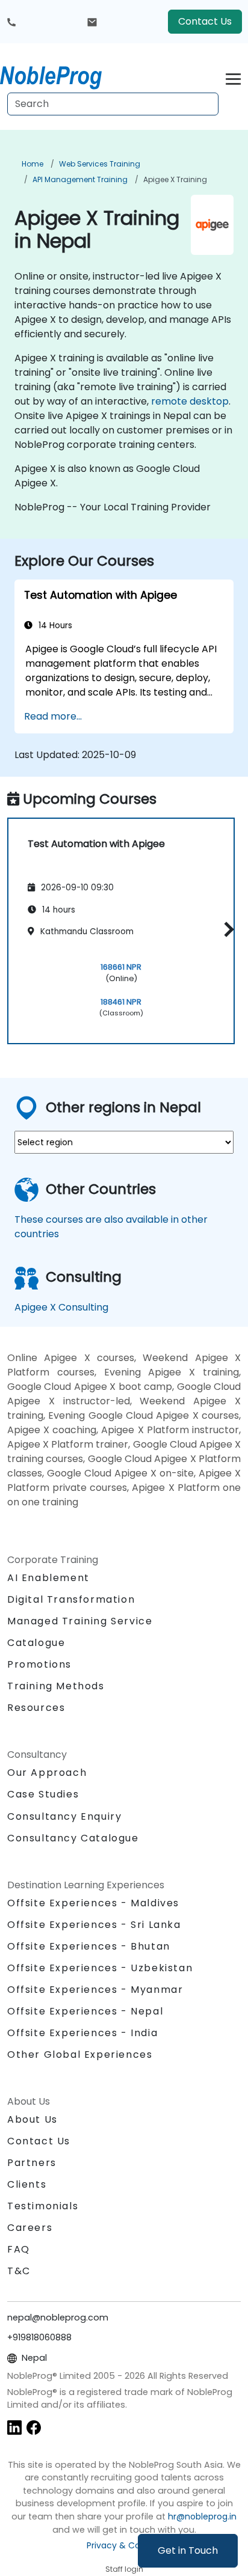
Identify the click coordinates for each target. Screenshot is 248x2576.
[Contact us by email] (92, 22)
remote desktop (190, 401)
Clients (27, 2184)
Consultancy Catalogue (73, 1838)
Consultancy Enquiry (64, 1817)
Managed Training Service (80, 1621)
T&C (19, 2271)
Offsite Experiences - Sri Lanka (94, 1925)
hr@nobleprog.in (202, 2516)
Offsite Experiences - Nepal (85, 2011)
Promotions (39, 1664)
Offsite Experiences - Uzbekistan (100, 1968)
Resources (36, 1708)
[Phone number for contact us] (11, 22)
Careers (30, 2228)
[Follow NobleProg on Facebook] (34, 2427)
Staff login (124, 2569)
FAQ (19, 2249)
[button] (226, 929)
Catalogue (36, 1643)
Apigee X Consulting (61, 1307)
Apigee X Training (175, 179)
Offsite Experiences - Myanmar (95, 1990)
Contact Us (205, 21)
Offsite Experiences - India (82, 2033)
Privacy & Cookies (124, 2545)
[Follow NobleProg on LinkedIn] (14, 2427)
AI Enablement (48, 1578)
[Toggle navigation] (233, 77)
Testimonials (43, 2206)
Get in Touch (188, 2550)
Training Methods (56, 1686)
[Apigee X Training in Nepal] (62, 75)
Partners (32, 2163)
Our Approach (47, 1773)
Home (33, 164)
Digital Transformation (71, 1599)
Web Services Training (100, 164)
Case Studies (43, 1794)
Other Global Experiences (80, 2054)
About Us (33, 2119)
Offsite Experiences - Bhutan (89, 1946)
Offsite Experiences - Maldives (93, 1903)
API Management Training (80, 179)
